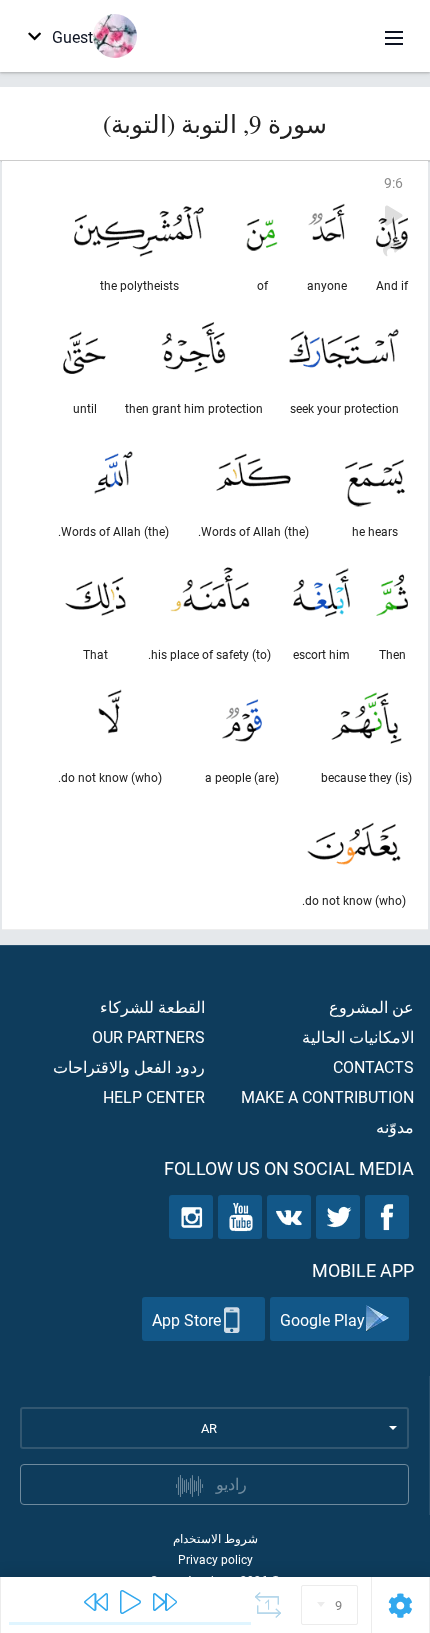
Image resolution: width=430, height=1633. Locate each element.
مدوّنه (395, 1126)
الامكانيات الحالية (358, 1036)
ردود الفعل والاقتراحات (129, 1066)
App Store (186, 1319)
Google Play (322, 1319)
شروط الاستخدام (215, 1538)
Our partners (148, 1036)
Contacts (373, 1066)
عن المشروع (371, 1006)
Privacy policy (215, 1559)
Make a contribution (327, 1096)
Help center (154, 1096)
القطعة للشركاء (152, 1006)
